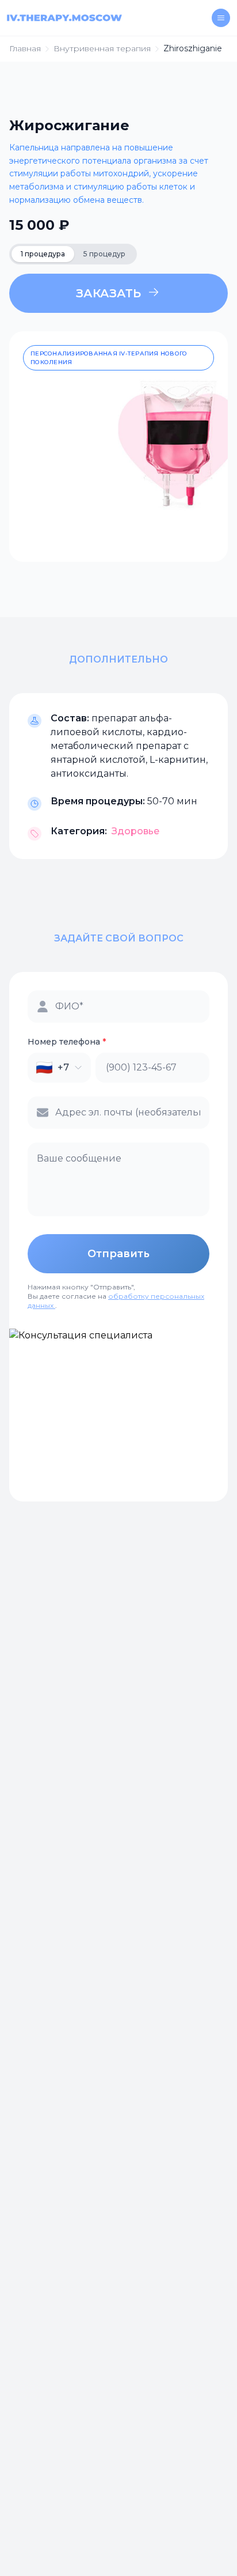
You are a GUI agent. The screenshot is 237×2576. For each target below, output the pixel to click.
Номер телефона (67, 1042)
